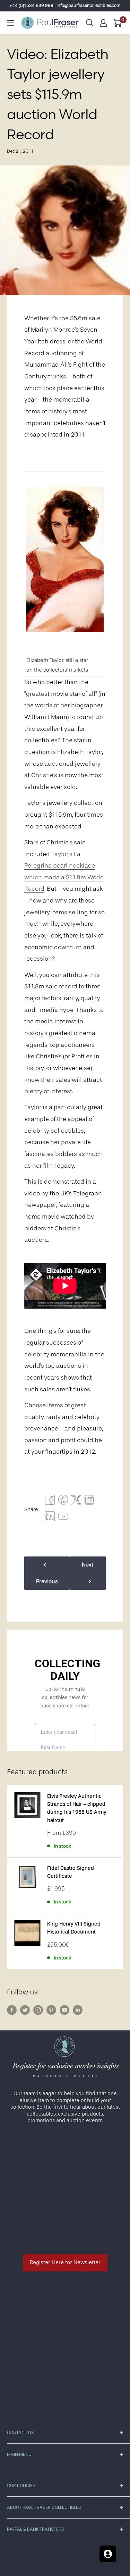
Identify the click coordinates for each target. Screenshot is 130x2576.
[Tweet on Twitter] (76, 1501)
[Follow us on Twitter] (25, 2010)
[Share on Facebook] (50, 1501)
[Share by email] (89, 1501)
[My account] (103, 23)
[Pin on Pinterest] (63, 1501)
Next (88, 1565)
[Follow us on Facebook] (12, 2010)
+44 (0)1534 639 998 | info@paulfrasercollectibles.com (65, 5)
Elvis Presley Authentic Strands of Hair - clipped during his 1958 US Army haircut (77, 1808)
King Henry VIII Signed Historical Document (74, 1928)
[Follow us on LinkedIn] (78, 2010)
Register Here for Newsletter (65, 2262)
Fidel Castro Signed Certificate (71, 1872)
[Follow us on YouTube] (64, 2010)
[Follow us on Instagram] (38, 2010)
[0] (117, 23)
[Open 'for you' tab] (108, 2554)
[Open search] (90, 23)
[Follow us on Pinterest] (51, 2010)
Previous (47, 1581)
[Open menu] (10, 23)
